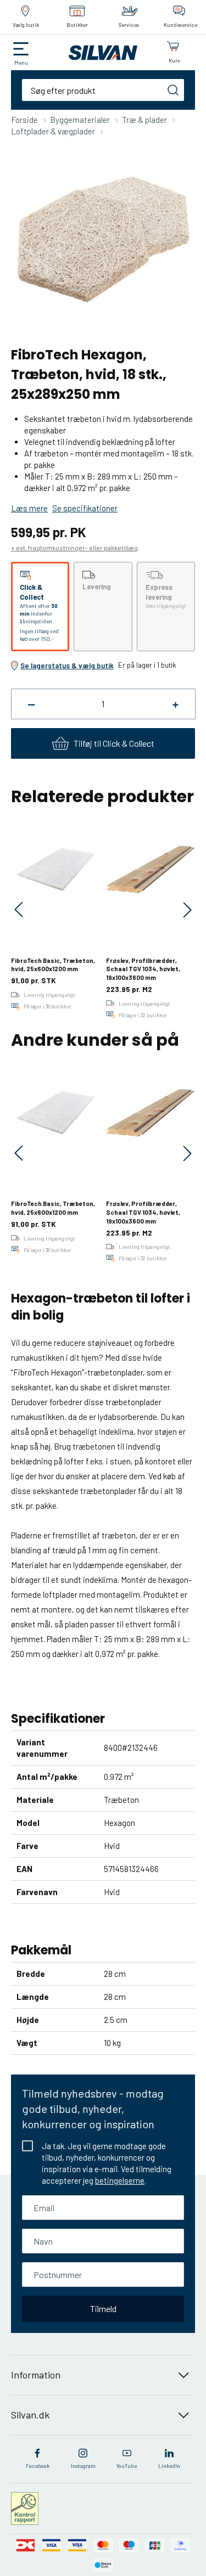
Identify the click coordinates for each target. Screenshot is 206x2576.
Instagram (83, 2466)
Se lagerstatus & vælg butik (67, 666)
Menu (21, 63)
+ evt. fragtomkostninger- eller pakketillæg (74, 548)
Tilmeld (103, 2309)
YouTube (127, 2466)
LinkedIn (169, 2466)
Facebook (38, 2466)
